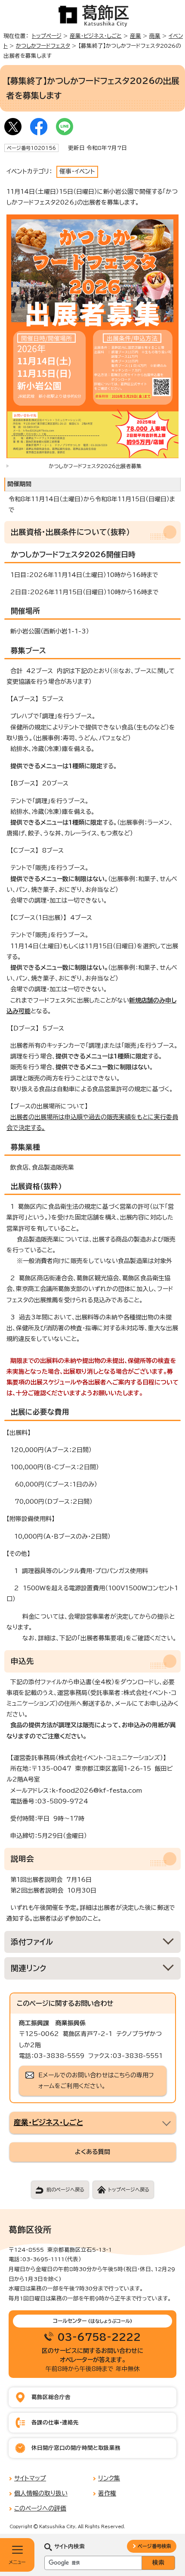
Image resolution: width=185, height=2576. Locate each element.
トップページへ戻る (129, 2190)
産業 (136, 36)
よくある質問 (92, 2152)
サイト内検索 (69, 2547)
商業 (155, 36)
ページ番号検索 (154, 2546)
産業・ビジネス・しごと (96, 36)
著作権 (107, 2493)
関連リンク (29, 1968)
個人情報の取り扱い (41, 2493)
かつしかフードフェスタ (43, 46)
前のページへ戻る (65, 2190)
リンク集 (109, 2478)
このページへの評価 (40, 2508)
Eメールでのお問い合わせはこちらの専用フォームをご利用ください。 (96, 2081)
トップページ (47, 36)
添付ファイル (32, 1942)
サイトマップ (30, 2478)
